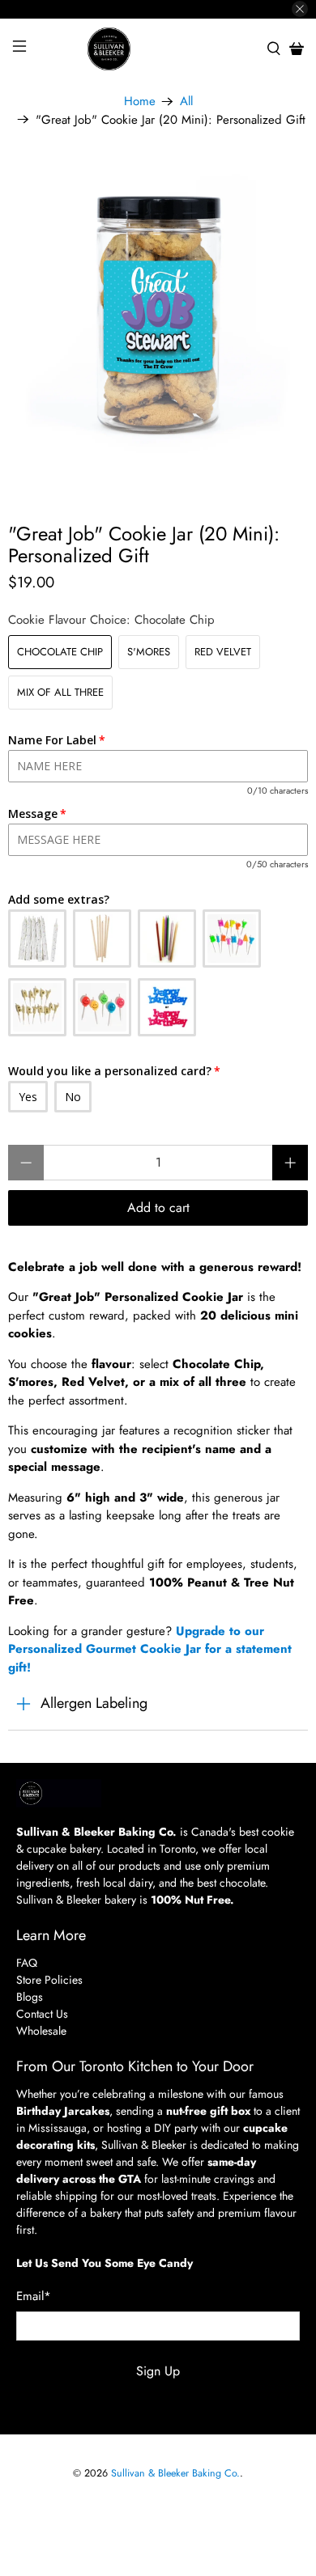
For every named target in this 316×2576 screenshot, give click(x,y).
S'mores (149, 652)
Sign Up (158, 2371)
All (186, 102)
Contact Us (42, 2014)
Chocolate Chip (60, 652)
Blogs (30, 1997)
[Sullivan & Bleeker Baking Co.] (158, 49)
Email (34, 2296)
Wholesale (41, 2031)
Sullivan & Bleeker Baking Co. (175, 2473)
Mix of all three (60, 692)
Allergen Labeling (94, 1703)
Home (140, 102)
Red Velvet (223, 652)
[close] (300, 9)
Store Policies (49, 1980)
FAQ (27, 1963)
